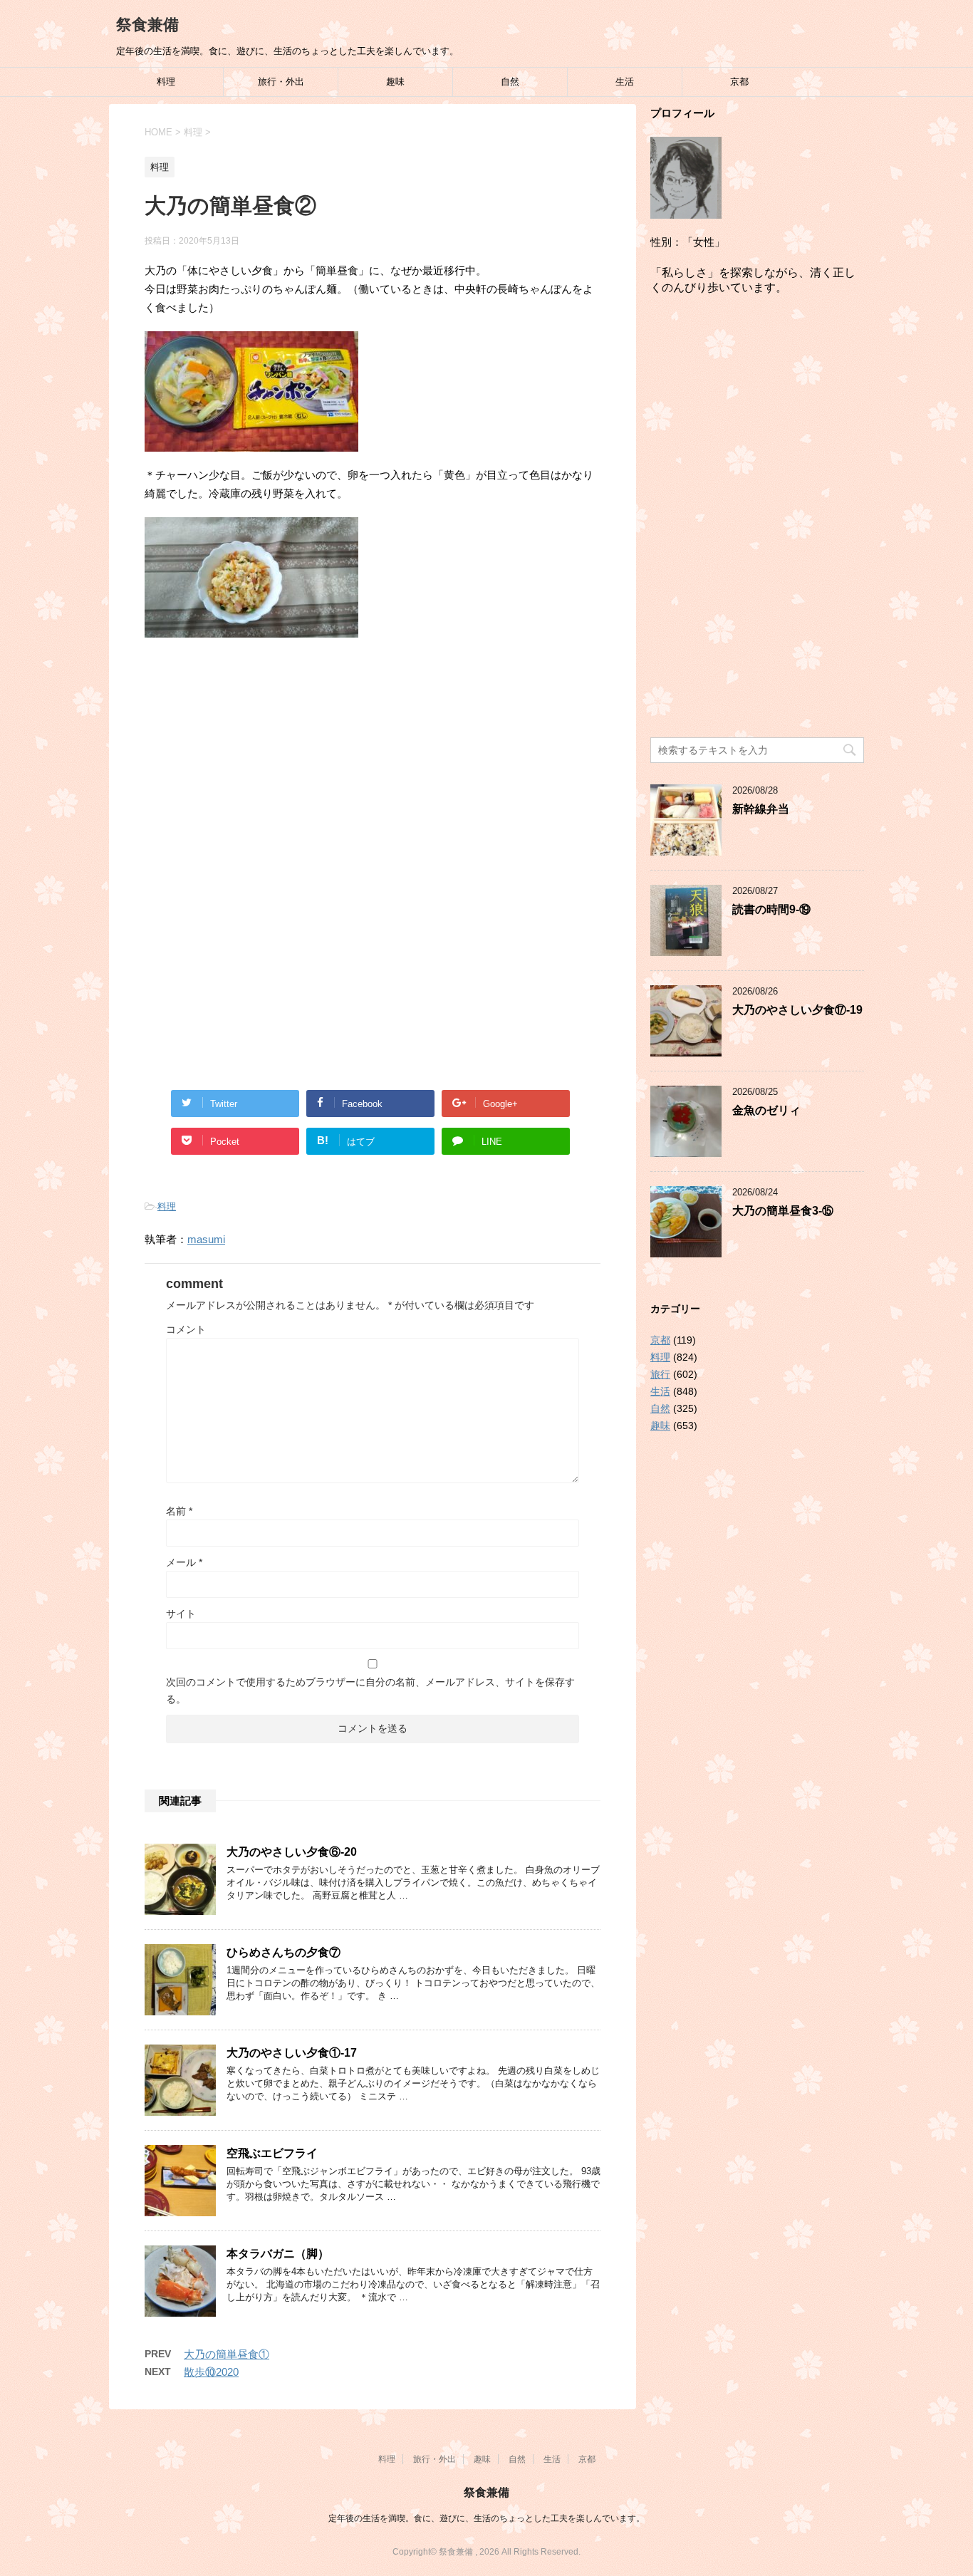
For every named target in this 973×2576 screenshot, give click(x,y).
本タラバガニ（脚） (278, 2254)
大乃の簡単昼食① (227, 2354)
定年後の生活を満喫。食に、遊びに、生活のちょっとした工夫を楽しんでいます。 (486, 2518)
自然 (510, 82)
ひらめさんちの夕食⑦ (283, 1952)
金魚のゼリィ (766, 1110)
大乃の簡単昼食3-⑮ (783, 1211)
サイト (181, 1614)
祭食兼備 (147, 25)
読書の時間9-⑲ (771, 909)
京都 (739, 82)
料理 (166, 82)
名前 (179, 1511)
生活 (625, 82)
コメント (186, 1329)
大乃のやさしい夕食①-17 (292, 2053)
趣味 (395, 82)
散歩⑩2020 (211, 2372)
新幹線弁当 (761, 809)
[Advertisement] (373, 766)
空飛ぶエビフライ (272, 2153)
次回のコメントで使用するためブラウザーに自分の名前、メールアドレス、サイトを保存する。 (370, 1690)
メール (184, 1562)
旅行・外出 (281, 82)
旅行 (660, 1374)
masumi (206, 1239)
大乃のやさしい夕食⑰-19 (797, 1010)
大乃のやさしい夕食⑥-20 (292, 1852)
